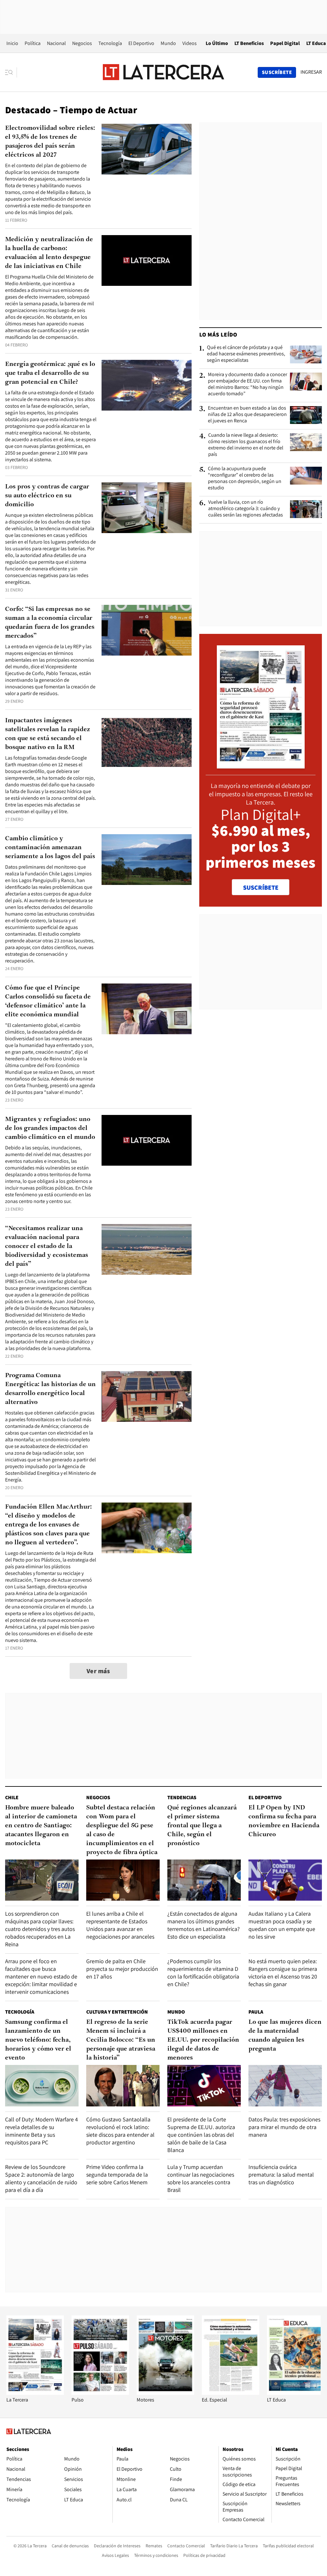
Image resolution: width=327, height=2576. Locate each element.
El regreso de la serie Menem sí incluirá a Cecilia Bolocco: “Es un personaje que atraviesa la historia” (121, 2040)
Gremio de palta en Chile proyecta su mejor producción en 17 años (122, 1969)
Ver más (98, 1671)
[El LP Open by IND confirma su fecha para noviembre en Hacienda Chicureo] (285, 1880)
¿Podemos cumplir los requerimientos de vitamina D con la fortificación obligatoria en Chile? (203, 1973)
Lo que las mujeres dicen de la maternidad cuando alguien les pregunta (285, 2036)
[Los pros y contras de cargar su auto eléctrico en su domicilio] (147, 508)
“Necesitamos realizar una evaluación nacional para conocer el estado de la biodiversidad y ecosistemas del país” (47, 1246)
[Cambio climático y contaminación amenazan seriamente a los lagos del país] (147, 860)
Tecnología (110, 43)
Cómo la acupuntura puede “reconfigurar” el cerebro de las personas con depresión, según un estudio (245, 478)
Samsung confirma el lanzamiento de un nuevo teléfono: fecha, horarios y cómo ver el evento (38, 2040)
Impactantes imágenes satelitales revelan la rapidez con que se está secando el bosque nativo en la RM (48, 734)
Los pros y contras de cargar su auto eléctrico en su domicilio (47, 496)
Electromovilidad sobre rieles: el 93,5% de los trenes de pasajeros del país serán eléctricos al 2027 (50, 142)
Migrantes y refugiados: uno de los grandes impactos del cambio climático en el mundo (50, 1128)
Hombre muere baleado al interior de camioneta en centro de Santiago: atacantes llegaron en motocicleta (41, 1826)
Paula (256, 2012)
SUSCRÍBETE (261, 887)
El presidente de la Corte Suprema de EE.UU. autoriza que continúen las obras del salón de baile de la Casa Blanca (201, 2135)
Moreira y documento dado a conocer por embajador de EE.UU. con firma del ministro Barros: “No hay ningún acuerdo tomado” (247, 384)
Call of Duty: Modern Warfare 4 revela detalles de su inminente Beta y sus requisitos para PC (42, 2131)
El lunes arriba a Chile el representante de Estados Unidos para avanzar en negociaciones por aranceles (120, 1925)
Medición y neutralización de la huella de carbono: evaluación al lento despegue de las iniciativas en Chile (49, 253)
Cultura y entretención (117, 2012)
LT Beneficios (249, 43)
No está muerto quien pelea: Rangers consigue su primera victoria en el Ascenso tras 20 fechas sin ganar (283, 1973)
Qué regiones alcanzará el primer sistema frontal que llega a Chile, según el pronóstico (202, 1826)
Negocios (82, 43)
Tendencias (182, 1797)
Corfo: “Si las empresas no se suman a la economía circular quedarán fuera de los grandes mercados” (50, 623)
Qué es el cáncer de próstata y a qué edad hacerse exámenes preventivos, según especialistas (246, 354)
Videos (190, 43)
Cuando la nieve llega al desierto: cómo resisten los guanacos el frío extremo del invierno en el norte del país (246, 445)
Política (33, 43)
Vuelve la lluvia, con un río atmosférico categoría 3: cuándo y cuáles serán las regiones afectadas (246, 509)
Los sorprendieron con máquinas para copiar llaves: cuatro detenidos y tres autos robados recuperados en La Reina (40, 1929)
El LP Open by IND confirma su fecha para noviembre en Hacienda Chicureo (284, 1821)
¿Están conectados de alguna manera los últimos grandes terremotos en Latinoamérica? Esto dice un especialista (204, 1925)
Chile (12, 1797)
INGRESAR (311, 72)
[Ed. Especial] (231, 2393)
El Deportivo (141, 43)
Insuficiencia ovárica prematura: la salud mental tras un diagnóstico (281, 2175)
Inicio (12, 43)
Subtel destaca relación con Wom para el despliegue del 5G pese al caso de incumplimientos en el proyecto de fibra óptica (122, 1830)
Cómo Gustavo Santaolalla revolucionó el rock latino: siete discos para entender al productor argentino (120, 2131)
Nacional (56, 43)
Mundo (168, 43)
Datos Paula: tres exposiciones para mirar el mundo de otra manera (284, 2127)
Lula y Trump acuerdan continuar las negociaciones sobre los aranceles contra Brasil (201, 2178)
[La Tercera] (35, 2393)
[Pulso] (100, 2393)
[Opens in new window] (165, 2393)
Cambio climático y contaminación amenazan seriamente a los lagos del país (50, 848)
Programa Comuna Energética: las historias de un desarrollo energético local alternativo (50, 1389)
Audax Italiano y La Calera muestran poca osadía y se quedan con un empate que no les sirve (282, 1925)
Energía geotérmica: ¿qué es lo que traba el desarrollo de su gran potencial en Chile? (50, 373)
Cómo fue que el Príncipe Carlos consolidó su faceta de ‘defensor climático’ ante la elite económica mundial (48, 1001)
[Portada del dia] (261, 765)
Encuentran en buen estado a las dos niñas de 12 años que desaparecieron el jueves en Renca (247, 414)
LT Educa (316, 43)
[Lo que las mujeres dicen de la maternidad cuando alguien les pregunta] (285, 2086)
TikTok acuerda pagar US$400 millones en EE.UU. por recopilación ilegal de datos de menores (203, 2040)
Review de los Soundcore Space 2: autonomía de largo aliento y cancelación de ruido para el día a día (41, 2178)
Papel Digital (285, 43)
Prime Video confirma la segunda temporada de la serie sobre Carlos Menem (117, 2175)
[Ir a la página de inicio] (163, 72)
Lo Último (217, 43)
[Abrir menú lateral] (11, 72)
